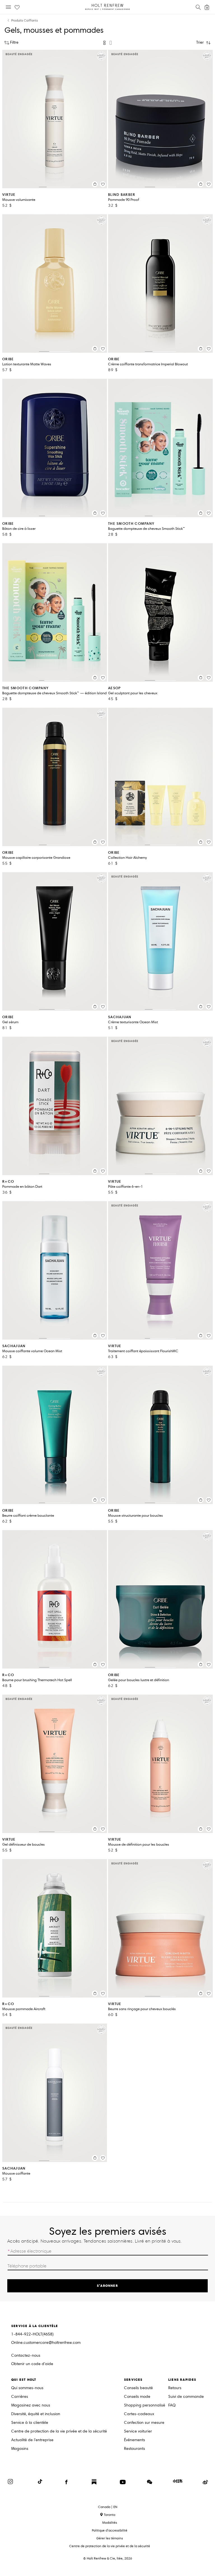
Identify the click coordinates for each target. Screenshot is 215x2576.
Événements (135, 2440)
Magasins (20, 2449)
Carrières (20, 2397)
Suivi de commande (186, 2397)
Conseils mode (137, 2397)
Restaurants (135, 2449)
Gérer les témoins (110, 2538)
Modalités (110, 2522)
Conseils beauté (138, 2388)
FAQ (172, 2406)
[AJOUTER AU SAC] (95, 184)
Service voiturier (138, 2432)
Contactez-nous (26, 2355)
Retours (175, 2388)
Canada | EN (108, 2507)
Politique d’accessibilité (110, 2530)
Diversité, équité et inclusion (36, 2414)
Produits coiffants (24, 21)
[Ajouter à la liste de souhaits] (103, 184)
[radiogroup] (107, 43)
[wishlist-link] (17, 8)
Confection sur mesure (144, 2423)
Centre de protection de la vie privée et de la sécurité (59, 2432)
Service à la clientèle (30, 2423)
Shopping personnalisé (145, 2406)
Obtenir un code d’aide (32, 2364)
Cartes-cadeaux (139, 2414)
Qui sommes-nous (27, 2388)
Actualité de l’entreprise (32, 2440)
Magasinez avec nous (31, 2406)
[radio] (104, 43)
